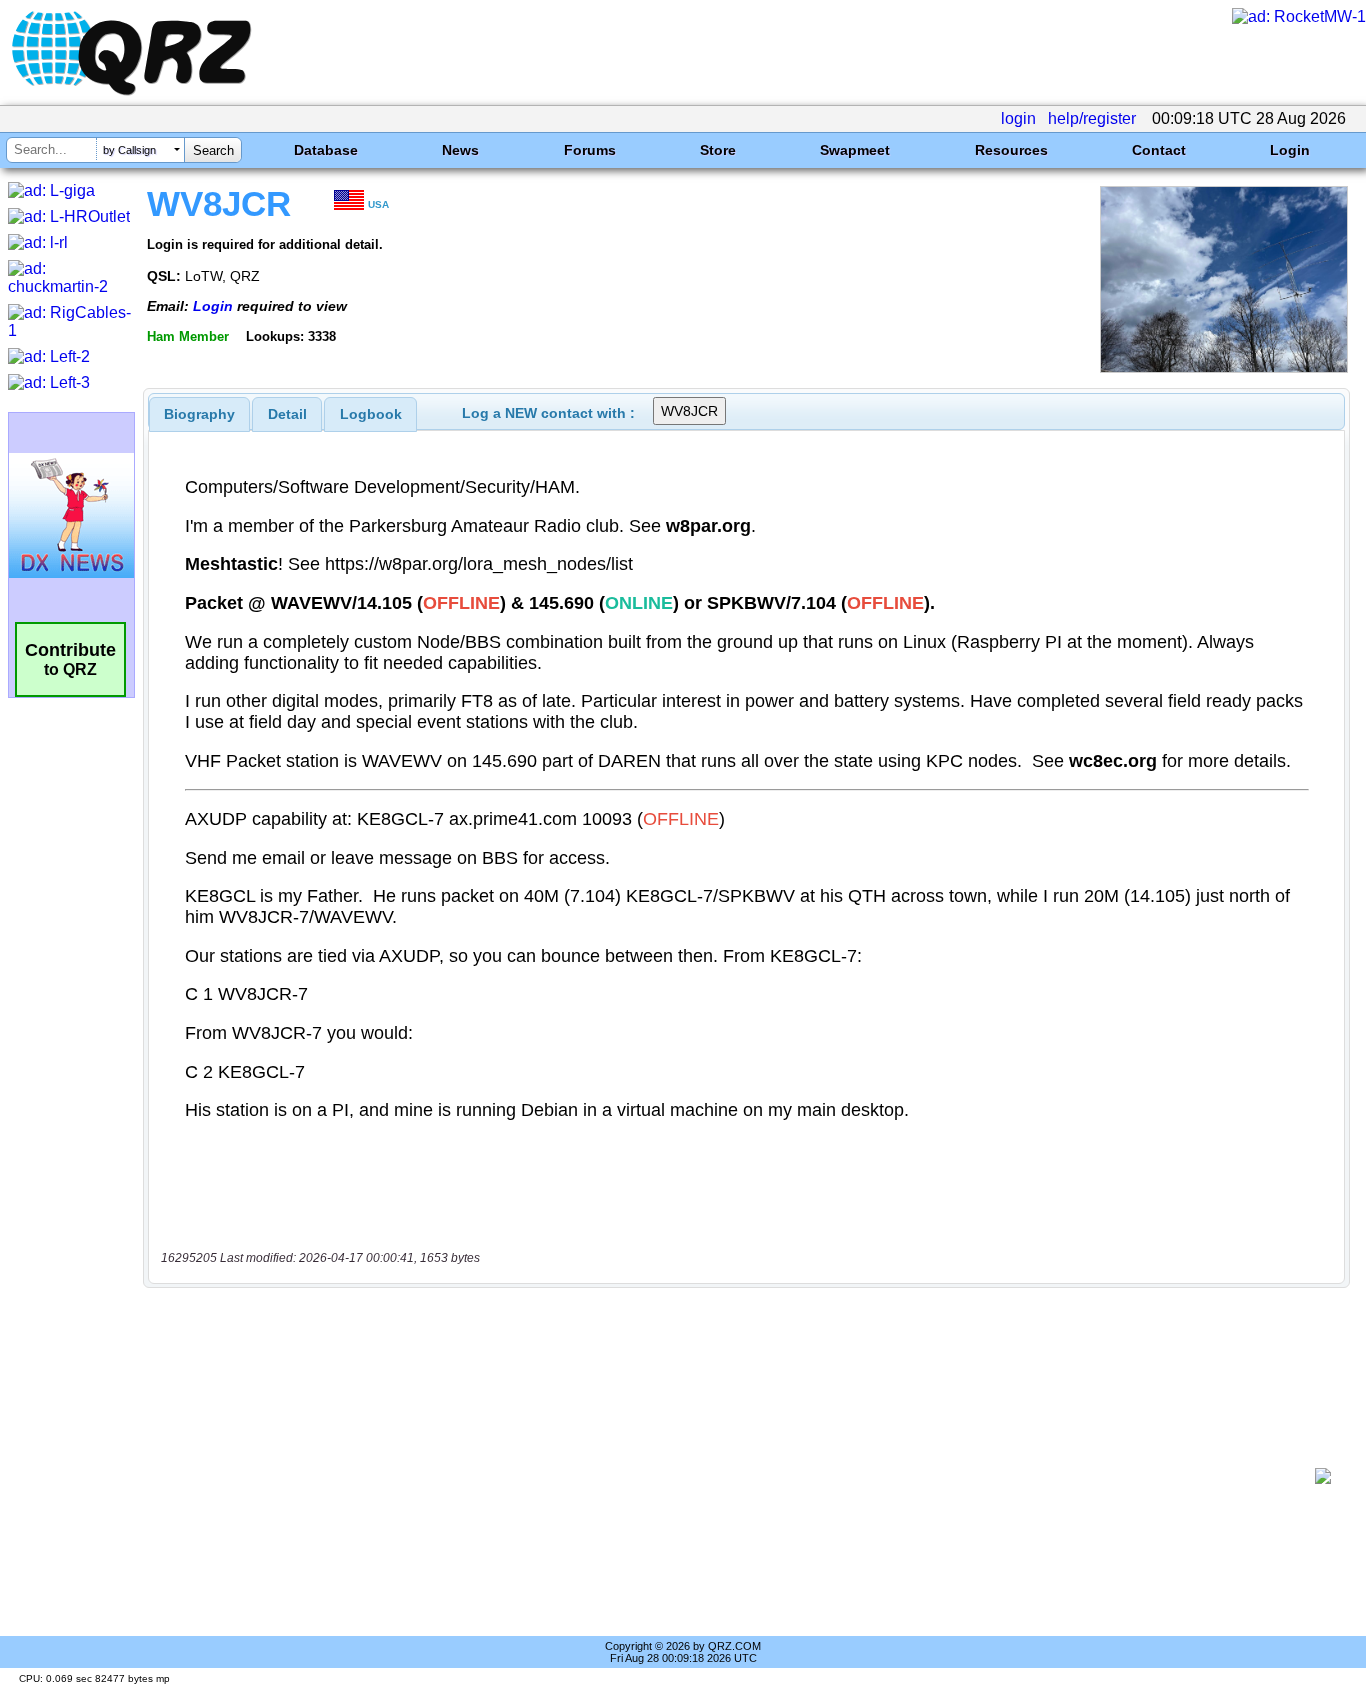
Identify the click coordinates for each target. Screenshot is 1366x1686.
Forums (590, 150)
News (460, 150)
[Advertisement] (736, 1476)
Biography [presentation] (199, 414)
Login (1290, 150)
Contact (1159, 150)
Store (718, 150)
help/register (1092, 118)
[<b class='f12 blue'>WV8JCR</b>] (1224, 367)
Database (326, 150)
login (1018, 118)
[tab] (199, 414)
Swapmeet (855, 150)
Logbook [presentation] (371, 414)
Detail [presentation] (287, 414)
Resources (1011, 150)
